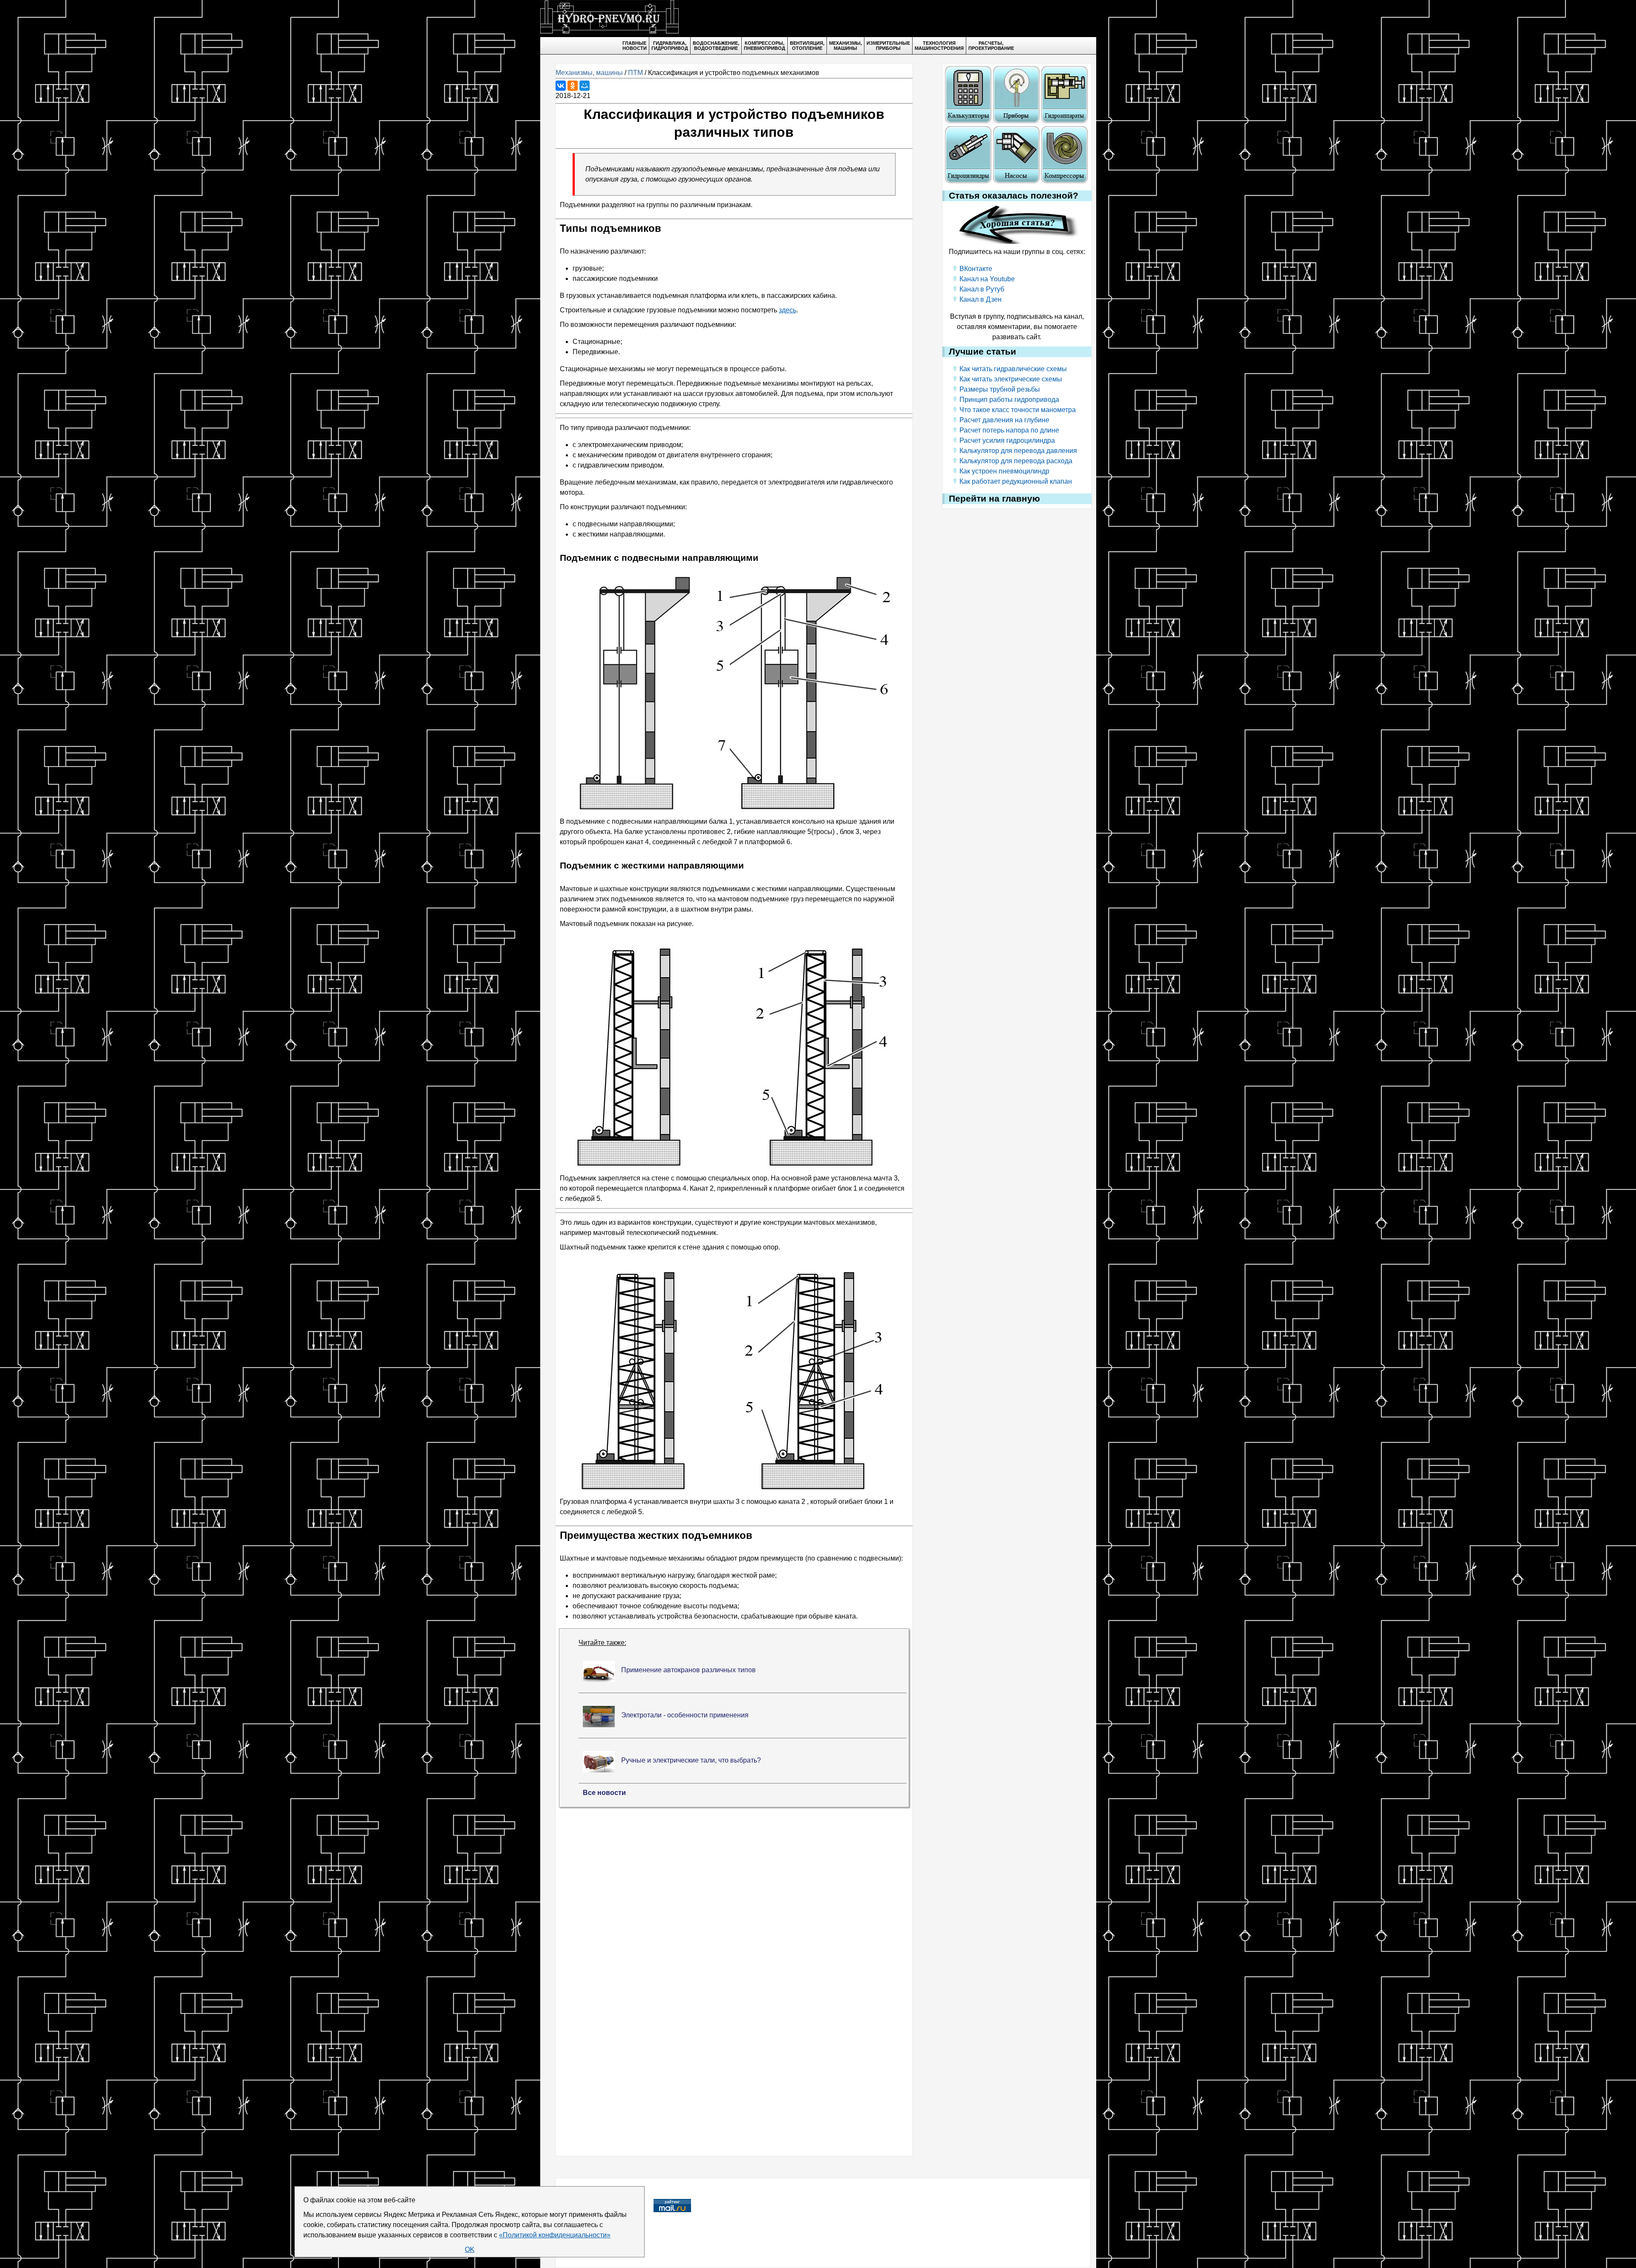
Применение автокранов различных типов (688, 1670)
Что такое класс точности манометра (1018, 410)
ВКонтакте (976, 269)
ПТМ (635, 73)
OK (470, 2249)
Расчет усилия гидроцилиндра (1007, 440)
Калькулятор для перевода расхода (1016, 461)
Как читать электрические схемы (1011, 379)
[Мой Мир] (585, 86)
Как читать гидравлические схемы (1013, 369)
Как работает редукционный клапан (1016, 481)
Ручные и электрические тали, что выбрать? (691, 1760)
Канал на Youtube (987, 279)
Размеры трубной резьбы (1000, 389)
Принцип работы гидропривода (1009, 400)
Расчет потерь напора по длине (1009, 430)
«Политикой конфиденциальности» (555, 2235)
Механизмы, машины (589, 73)
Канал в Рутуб (982, 289)
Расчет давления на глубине (1004, 420)
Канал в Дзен (981, 299)
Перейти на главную (994, 499)
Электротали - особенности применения (685, 1715)
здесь (788, 310)
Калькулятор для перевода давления (1018, 451)
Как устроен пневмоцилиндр (1004, 471)
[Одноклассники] (573, 86)
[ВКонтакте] (561, 86)
